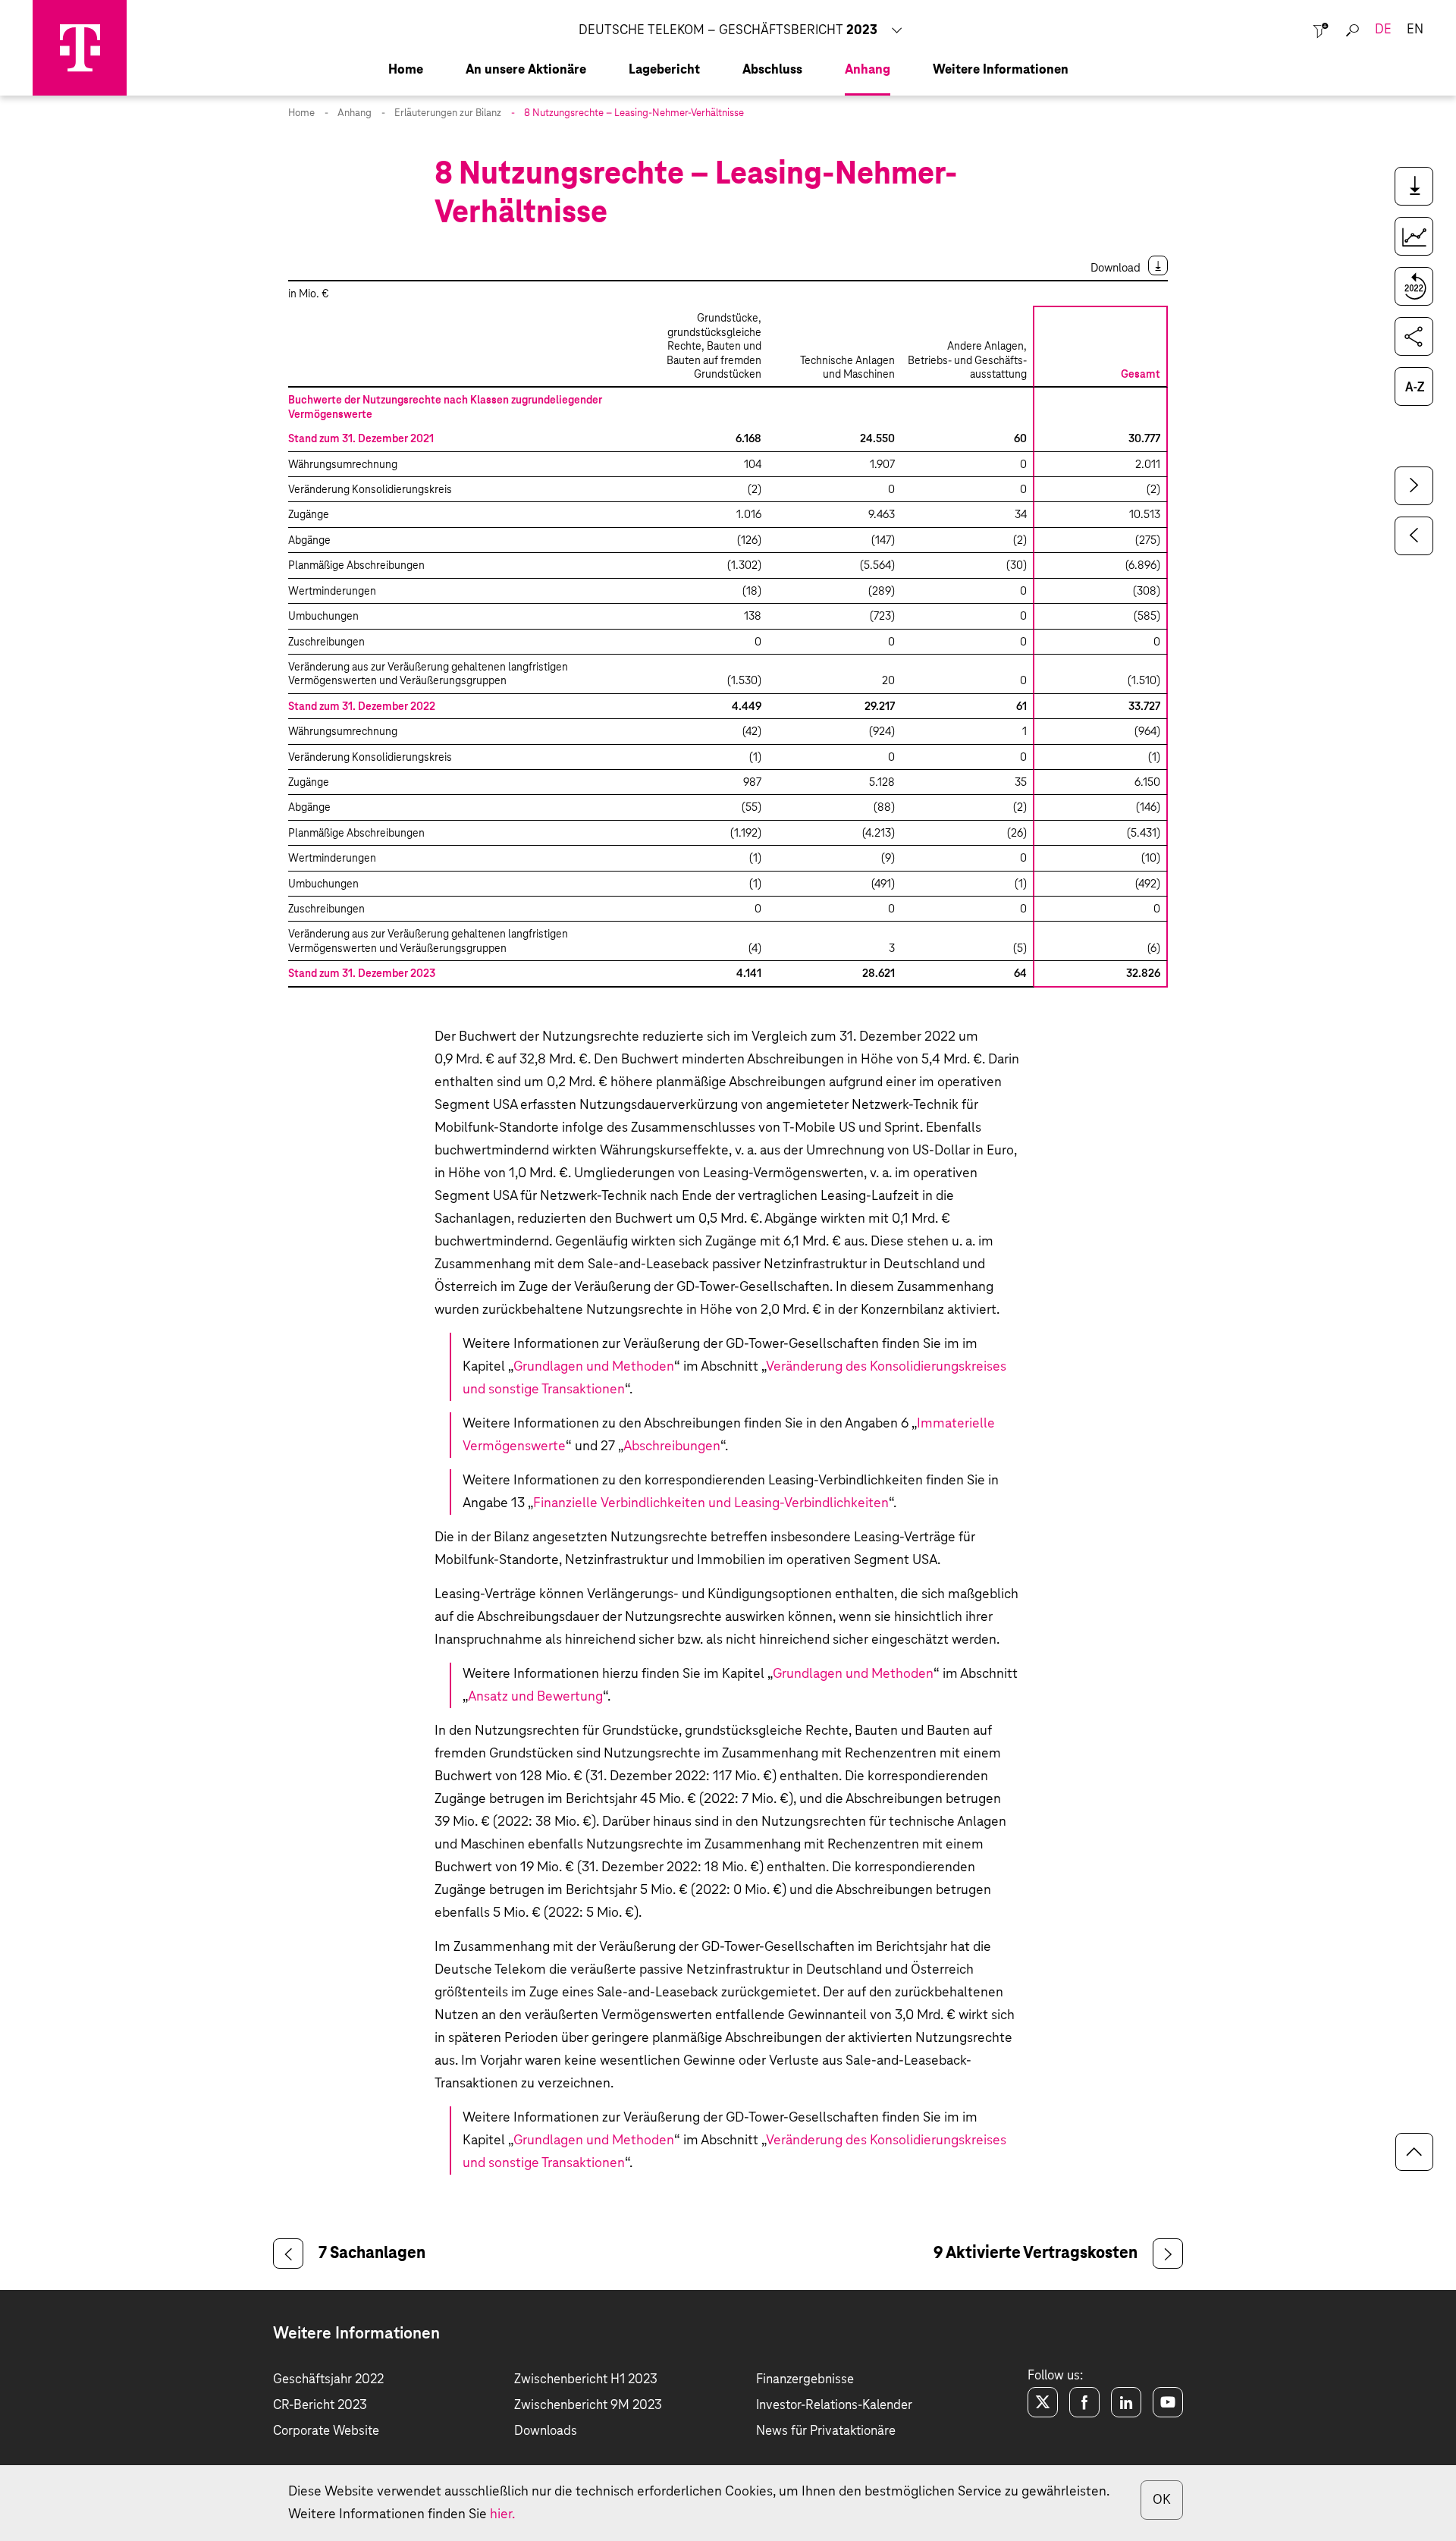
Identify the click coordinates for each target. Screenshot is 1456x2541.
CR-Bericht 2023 (320, 2406)
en (1415, 30)
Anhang (355, 113)
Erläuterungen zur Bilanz (448, 113)
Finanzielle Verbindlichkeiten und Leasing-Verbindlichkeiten (711, 1503)
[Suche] (1352, 31)
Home (301, 113)
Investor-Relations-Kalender (834, 2406)
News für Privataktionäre (826, 2431)
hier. (502, 2514)
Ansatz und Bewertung (535, 1697)
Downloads (546, 2431)
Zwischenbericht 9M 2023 (588, 2406)
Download (1116, 268)
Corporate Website (326, 2431)
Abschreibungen (672, 1446)
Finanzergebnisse (805, 2380)
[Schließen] (1321, 31)
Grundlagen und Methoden (594, 1367)
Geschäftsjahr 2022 (328, 2380)
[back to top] (1414, 2152)
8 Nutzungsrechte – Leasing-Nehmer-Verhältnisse (634, 113)
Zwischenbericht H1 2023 (586, 2380)
